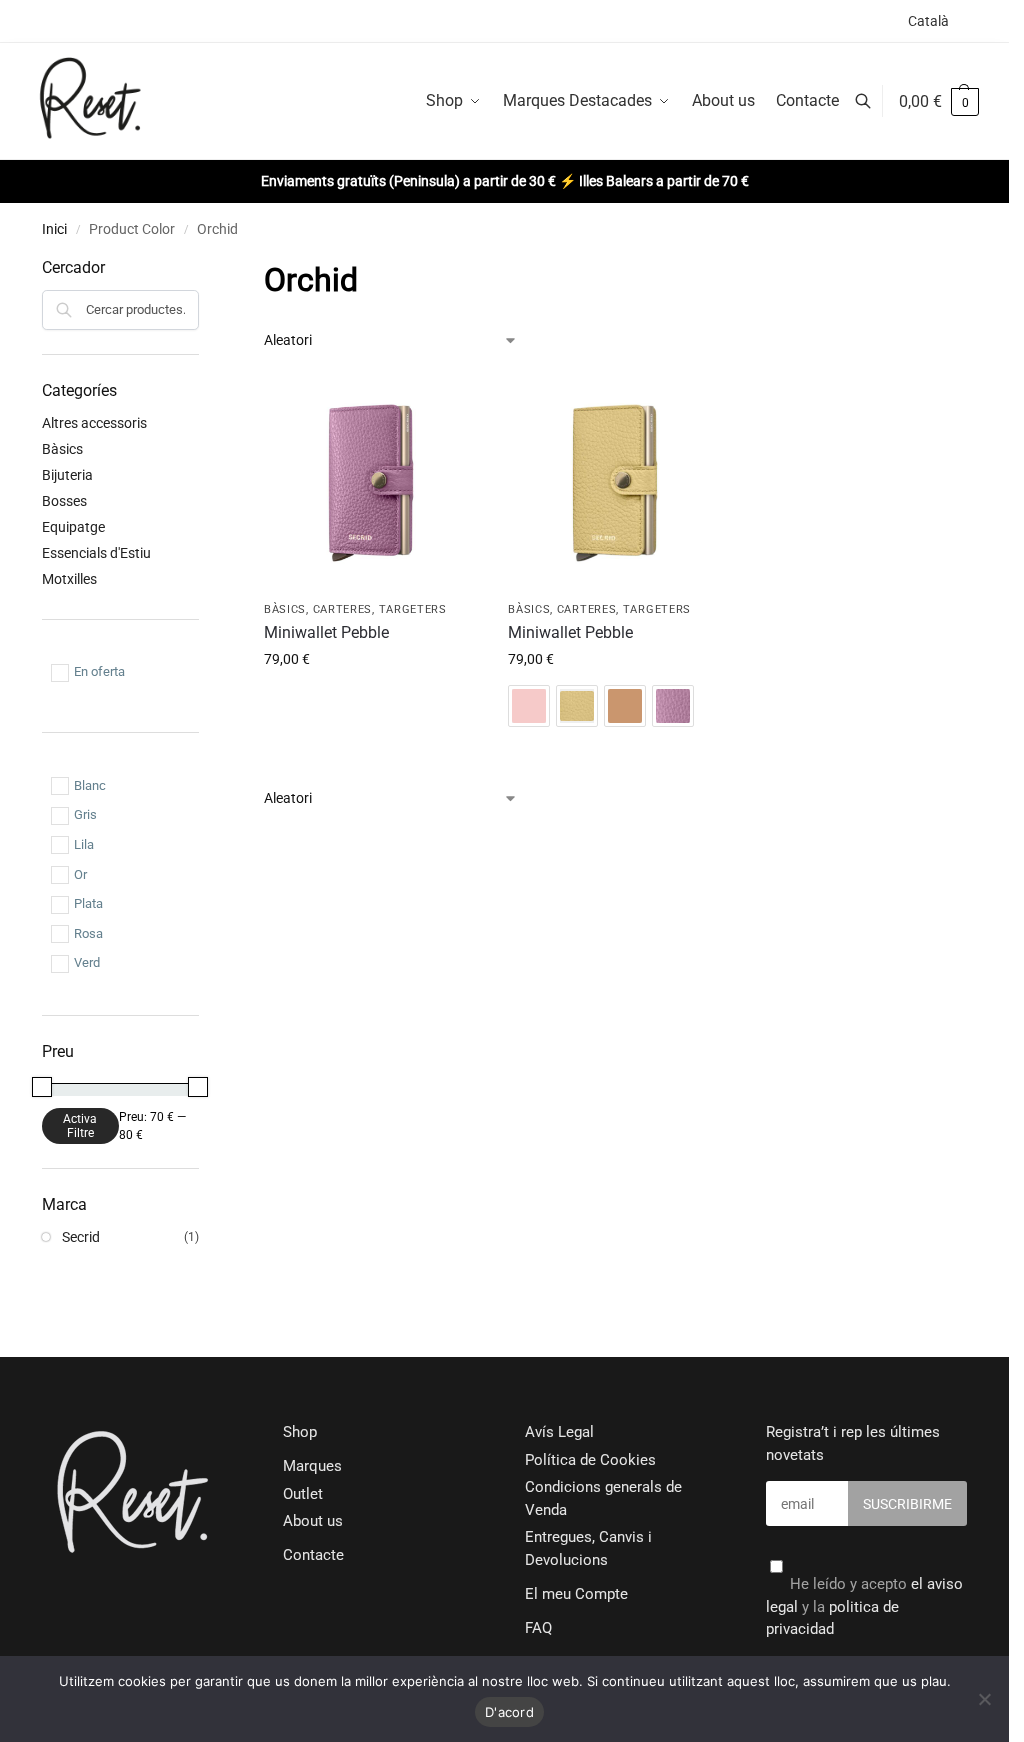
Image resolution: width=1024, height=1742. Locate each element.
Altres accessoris (94, 423)
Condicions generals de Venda (603, 1498)
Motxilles (69, 579)
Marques (312, 1466)
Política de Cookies (590, 1460)
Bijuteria (67, 475)
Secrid (81, 1237)
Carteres (343, 609)
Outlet (303, 1494)
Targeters (413, 609)
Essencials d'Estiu (96, 553)
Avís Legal (559, 1432)
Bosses (64, 501)
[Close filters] (205, 268)
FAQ (538, 1628)
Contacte (313, 1555)
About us (313, 1521)
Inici (54, 229)
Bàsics (285, 609)
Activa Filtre (80, 1126)
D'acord (509, 1712)
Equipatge (73, 527)
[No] (984, 1699)
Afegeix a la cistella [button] (371, 702)
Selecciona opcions (615, 750)
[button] (939, 102)
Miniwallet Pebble (326, 632)
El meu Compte (576, 1594)
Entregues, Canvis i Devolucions (588, 1548)
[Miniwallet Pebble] (371, 483)
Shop (300, 1432)
